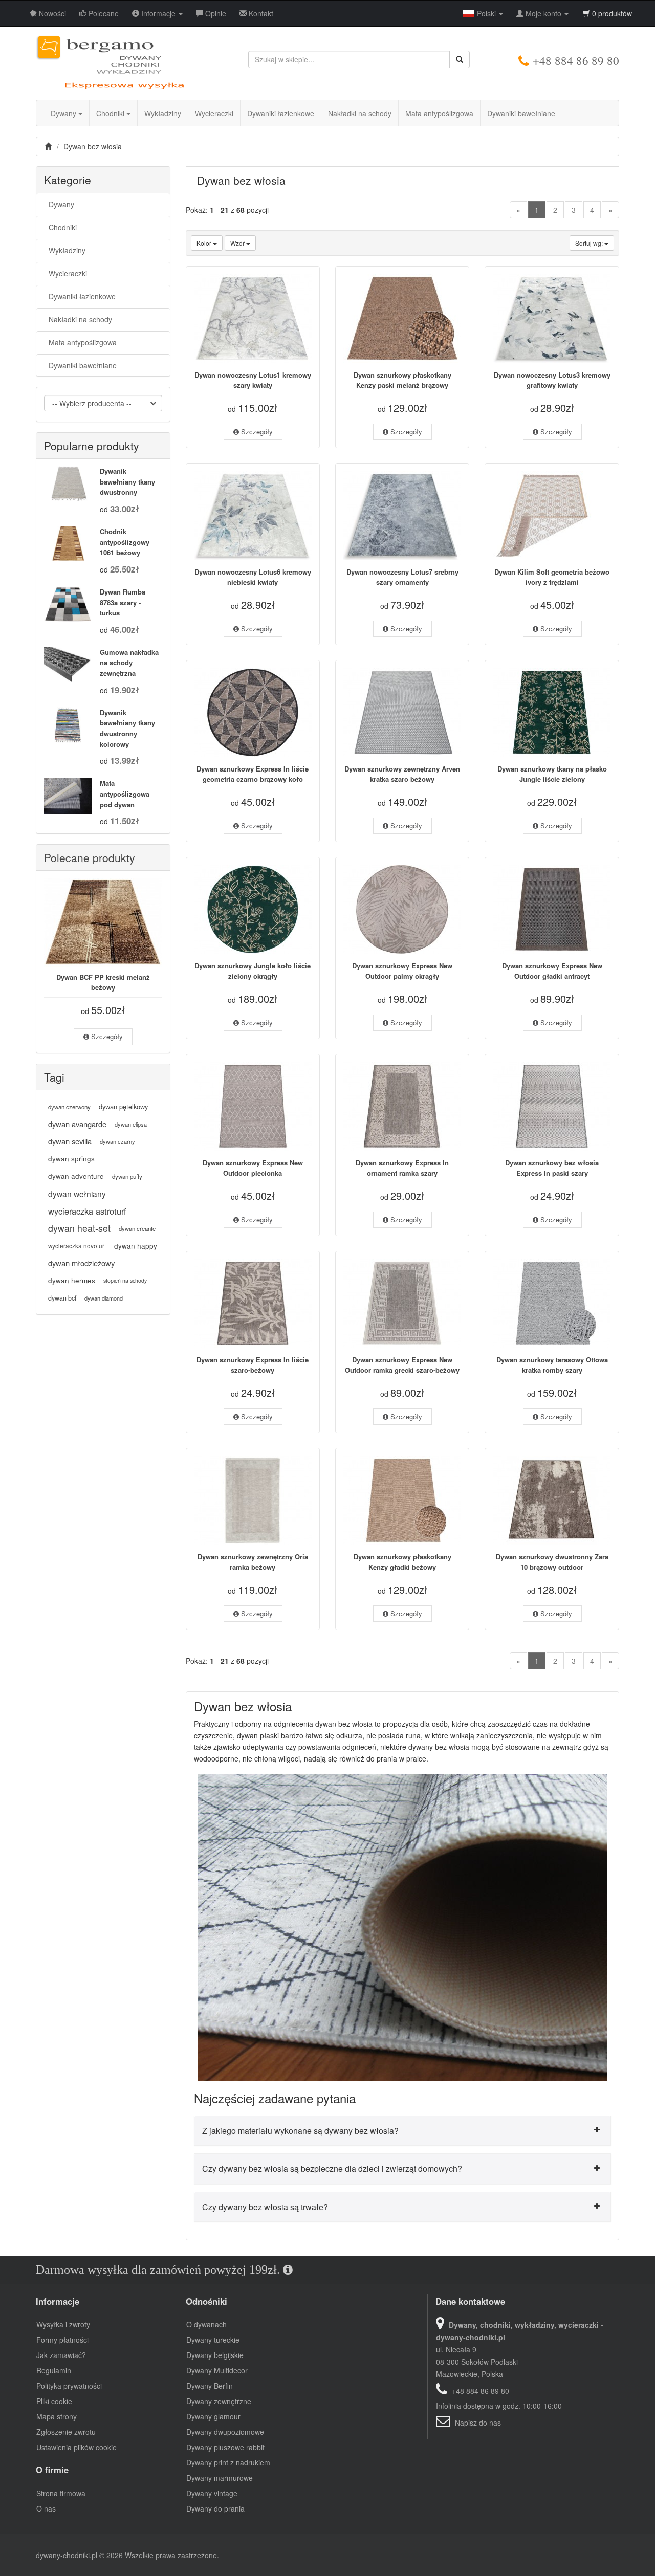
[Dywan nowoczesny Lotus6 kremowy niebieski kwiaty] (253, 515)
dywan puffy (127, 1176)
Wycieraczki (214, 113)
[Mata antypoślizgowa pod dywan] (68, 796)
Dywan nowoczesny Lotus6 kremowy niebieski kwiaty (253, 577)
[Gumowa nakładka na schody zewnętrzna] (68, 665)
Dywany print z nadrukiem (228, 2462)
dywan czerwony (69, 1107)
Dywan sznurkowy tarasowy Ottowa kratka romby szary (552, 1365)
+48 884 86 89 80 (576, 60)
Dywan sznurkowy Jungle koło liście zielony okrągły (253, 971)
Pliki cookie (54, 2401)
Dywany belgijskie (215, 2355)
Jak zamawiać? (61, 2355)
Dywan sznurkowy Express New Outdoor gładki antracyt (552, 971)
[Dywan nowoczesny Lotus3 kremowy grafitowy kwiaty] (552, 318)
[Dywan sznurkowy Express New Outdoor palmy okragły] (402, 909)
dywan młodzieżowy (81, 1263)
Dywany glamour (213, 2416)
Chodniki (111, 113)
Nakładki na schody (360, 113)
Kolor (205, 243)
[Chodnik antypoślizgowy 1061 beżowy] (68, 544)
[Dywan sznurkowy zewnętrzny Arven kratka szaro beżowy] (402, 712)
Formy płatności (62, 2340)
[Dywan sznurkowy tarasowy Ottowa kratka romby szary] (552, 1303)
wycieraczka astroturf (87, 1211)
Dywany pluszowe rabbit (225, 2447)
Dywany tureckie (213, 2340)
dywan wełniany (77, 1194)
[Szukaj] (460, 59)
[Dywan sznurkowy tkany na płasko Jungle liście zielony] (552, 712)
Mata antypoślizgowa (439, 113)
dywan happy (136, 1246)
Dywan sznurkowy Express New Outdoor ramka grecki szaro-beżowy (402, 1365)
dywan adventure (76, 1176)
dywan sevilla (70, 1141)
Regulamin (54, 2370)
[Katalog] (49, 146)
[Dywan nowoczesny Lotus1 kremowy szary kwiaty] (253, 318)
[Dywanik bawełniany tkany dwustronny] (68, 483)
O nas (46, 2508)
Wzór (238, 243)
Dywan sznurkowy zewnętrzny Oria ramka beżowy (253, 1562)
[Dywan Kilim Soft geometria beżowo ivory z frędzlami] (552, 515)
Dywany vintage (212, 2493)
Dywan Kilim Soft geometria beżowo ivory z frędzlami (552, 577)
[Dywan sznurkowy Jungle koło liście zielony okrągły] (253, 909)
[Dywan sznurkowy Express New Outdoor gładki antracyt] (552, 909)
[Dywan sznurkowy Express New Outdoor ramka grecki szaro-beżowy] (402, 1303)
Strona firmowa (61, 2493)
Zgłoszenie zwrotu (66, 2432)
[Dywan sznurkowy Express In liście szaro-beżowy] (253, 1303)
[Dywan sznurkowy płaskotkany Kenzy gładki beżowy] (402, 1500)
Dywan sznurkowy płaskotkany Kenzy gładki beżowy (402, 1562)
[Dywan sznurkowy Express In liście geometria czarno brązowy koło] (253, 712)
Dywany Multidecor (217, 2370)
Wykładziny (163, 113)
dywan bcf (62, 1298)
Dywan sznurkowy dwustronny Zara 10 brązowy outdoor (552, 1562)
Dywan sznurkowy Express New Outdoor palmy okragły (402, 971)
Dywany (64, 113)
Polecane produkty (90, 857)
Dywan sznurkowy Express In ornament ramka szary (402, 1168)
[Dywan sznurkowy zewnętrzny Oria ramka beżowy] (253, 1500)
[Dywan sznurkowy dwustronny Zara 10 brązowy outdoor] (552, 1500)
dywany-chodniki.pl (67, 2555)
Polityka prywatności (69, 2386)
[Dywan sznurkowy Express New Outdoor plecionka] (253, 1106)
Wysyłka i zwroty (63, 2324)
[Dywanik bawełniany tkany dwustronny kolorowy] (68, 725)
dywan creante (137, 1228)
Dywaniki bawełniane (521, 113)
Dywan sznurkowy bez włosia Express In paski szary (552, 1168)
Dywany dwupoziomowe (225, 2432)
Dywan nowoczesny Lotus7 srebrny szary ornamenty (402, 577)
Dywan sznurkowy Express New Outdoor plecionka (253, 1168)
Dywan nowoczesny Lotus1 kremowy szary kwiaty (253, 380)
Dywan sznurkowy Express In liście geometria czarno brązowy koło (253, 774)
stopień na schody (125, 1280)
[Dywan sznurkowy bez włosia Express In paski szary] (552, 1106)
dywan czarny (117, 1141)
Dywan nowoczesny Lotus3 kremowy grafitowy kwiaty (552, 380)
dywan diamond (104, 1298)
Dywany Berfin (210, 2386)
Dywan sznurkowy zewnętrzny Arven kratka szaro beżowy (402, 774)
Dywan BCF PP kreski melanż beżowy (103, 982)
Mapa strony (57, 2416)
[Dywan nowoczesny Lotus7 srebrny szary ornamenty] (402, 515)
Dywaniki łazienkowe (281, 113)
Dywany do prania (215, 2508)
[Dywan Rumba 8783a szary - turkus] (68, 604)
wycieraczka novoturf (77, 1246)
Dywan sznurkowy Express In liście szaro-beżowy (253, 1365)
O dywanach (206, 2324)
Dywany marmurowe (220, 2478)
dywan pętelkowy (123, 1106)
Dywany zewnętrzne (219, 2401)
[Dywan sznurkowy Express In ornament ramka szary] (402, 1106)
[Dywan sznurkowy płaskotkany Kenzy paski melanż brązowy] (402, 318)
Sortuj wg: (590, 243)
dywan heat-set (79, 1228)
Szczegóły (256, 432)
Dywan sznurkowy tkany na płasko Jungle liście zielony (552, 774)
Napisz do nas (478, 2423)
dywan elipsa (131, 1124)
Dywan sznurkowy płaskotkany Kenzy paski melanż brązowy (402, 380)
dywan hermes (72, 1280)
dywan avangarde (77, 1124)
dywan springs (71, 1159)
